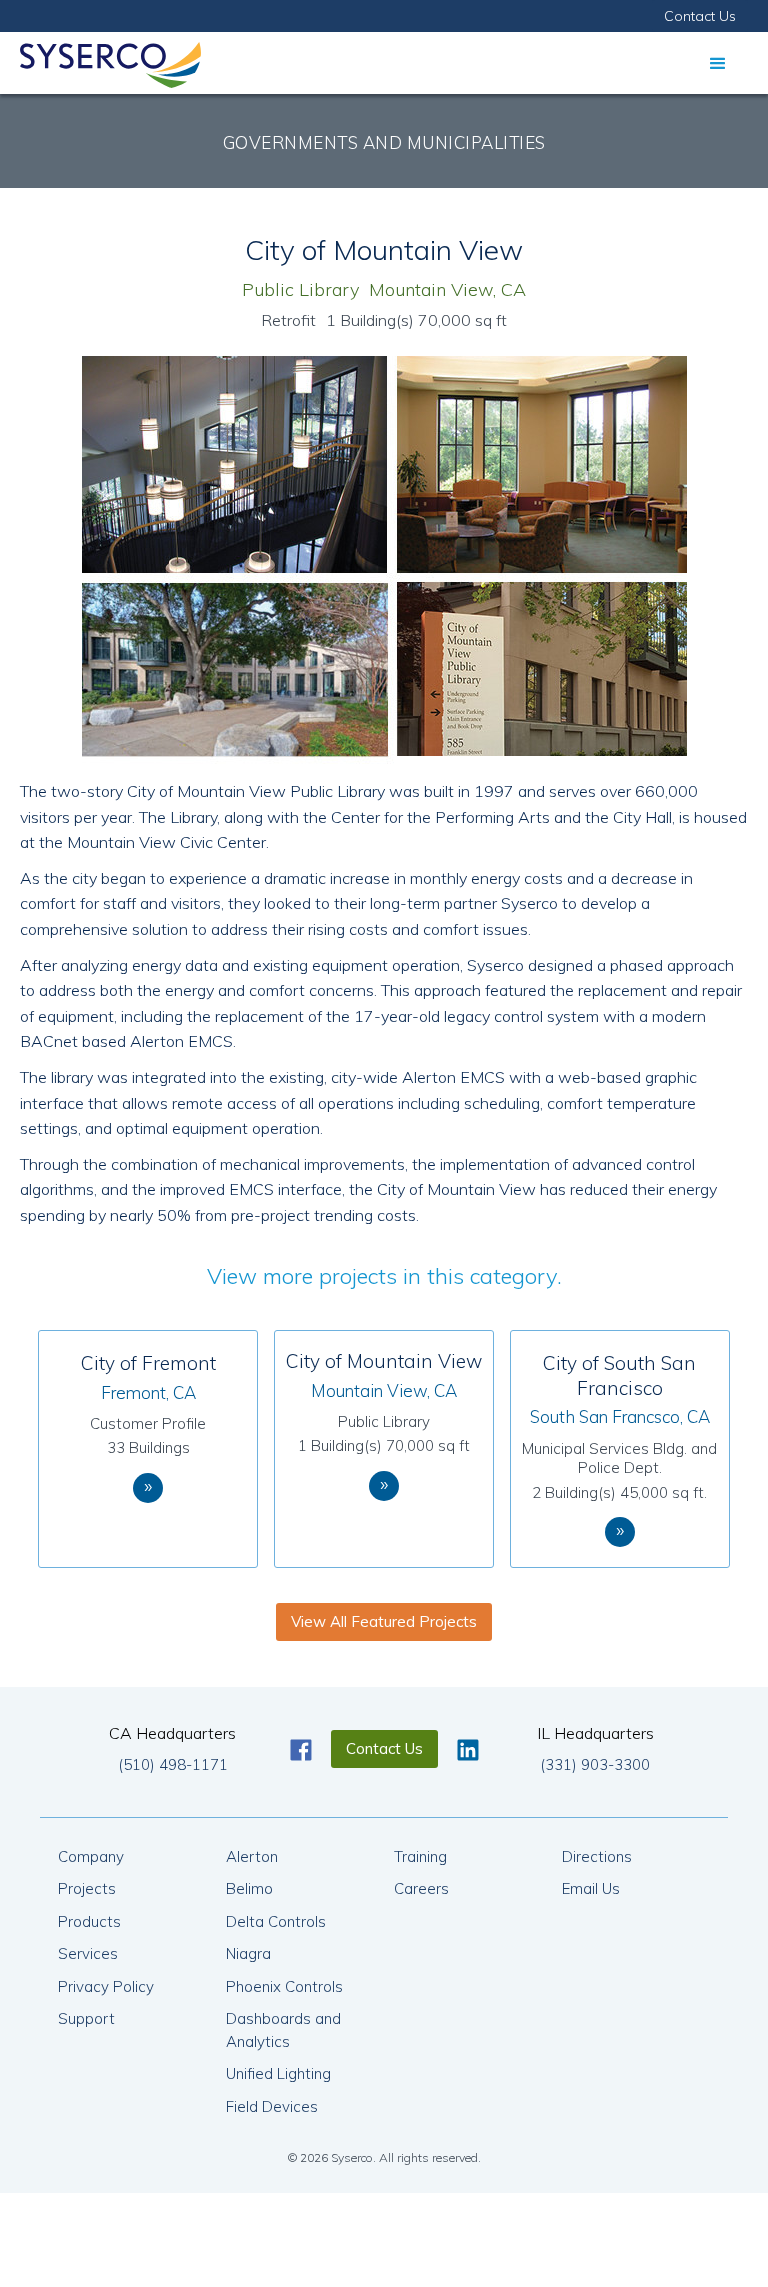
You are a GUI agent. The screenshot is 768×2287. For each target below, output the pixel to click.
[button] (718, 63)
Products (89, 1921)
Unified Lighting (278, 2073)
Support (86, 2018)
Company (91, 1856)
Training (420, 1856)
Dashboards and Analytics (283, 2030)
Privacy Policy (106, 1986)
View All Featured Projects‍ (384, 1621)
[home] (110, 60)
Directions (597, 1856)
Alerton (252, 1856)
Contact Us (700, 16)
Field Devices (272, 2106)
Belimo (249, 1888)
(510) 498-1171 (173, 1764)
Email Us (591, 1888)
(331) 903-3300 (595, 1764)
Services (88, 1953)
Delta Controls (276, 1921)
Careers (421, 1888)
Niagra (248, 1953)
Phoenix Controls (284, 1986)
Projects (87, 1888)
